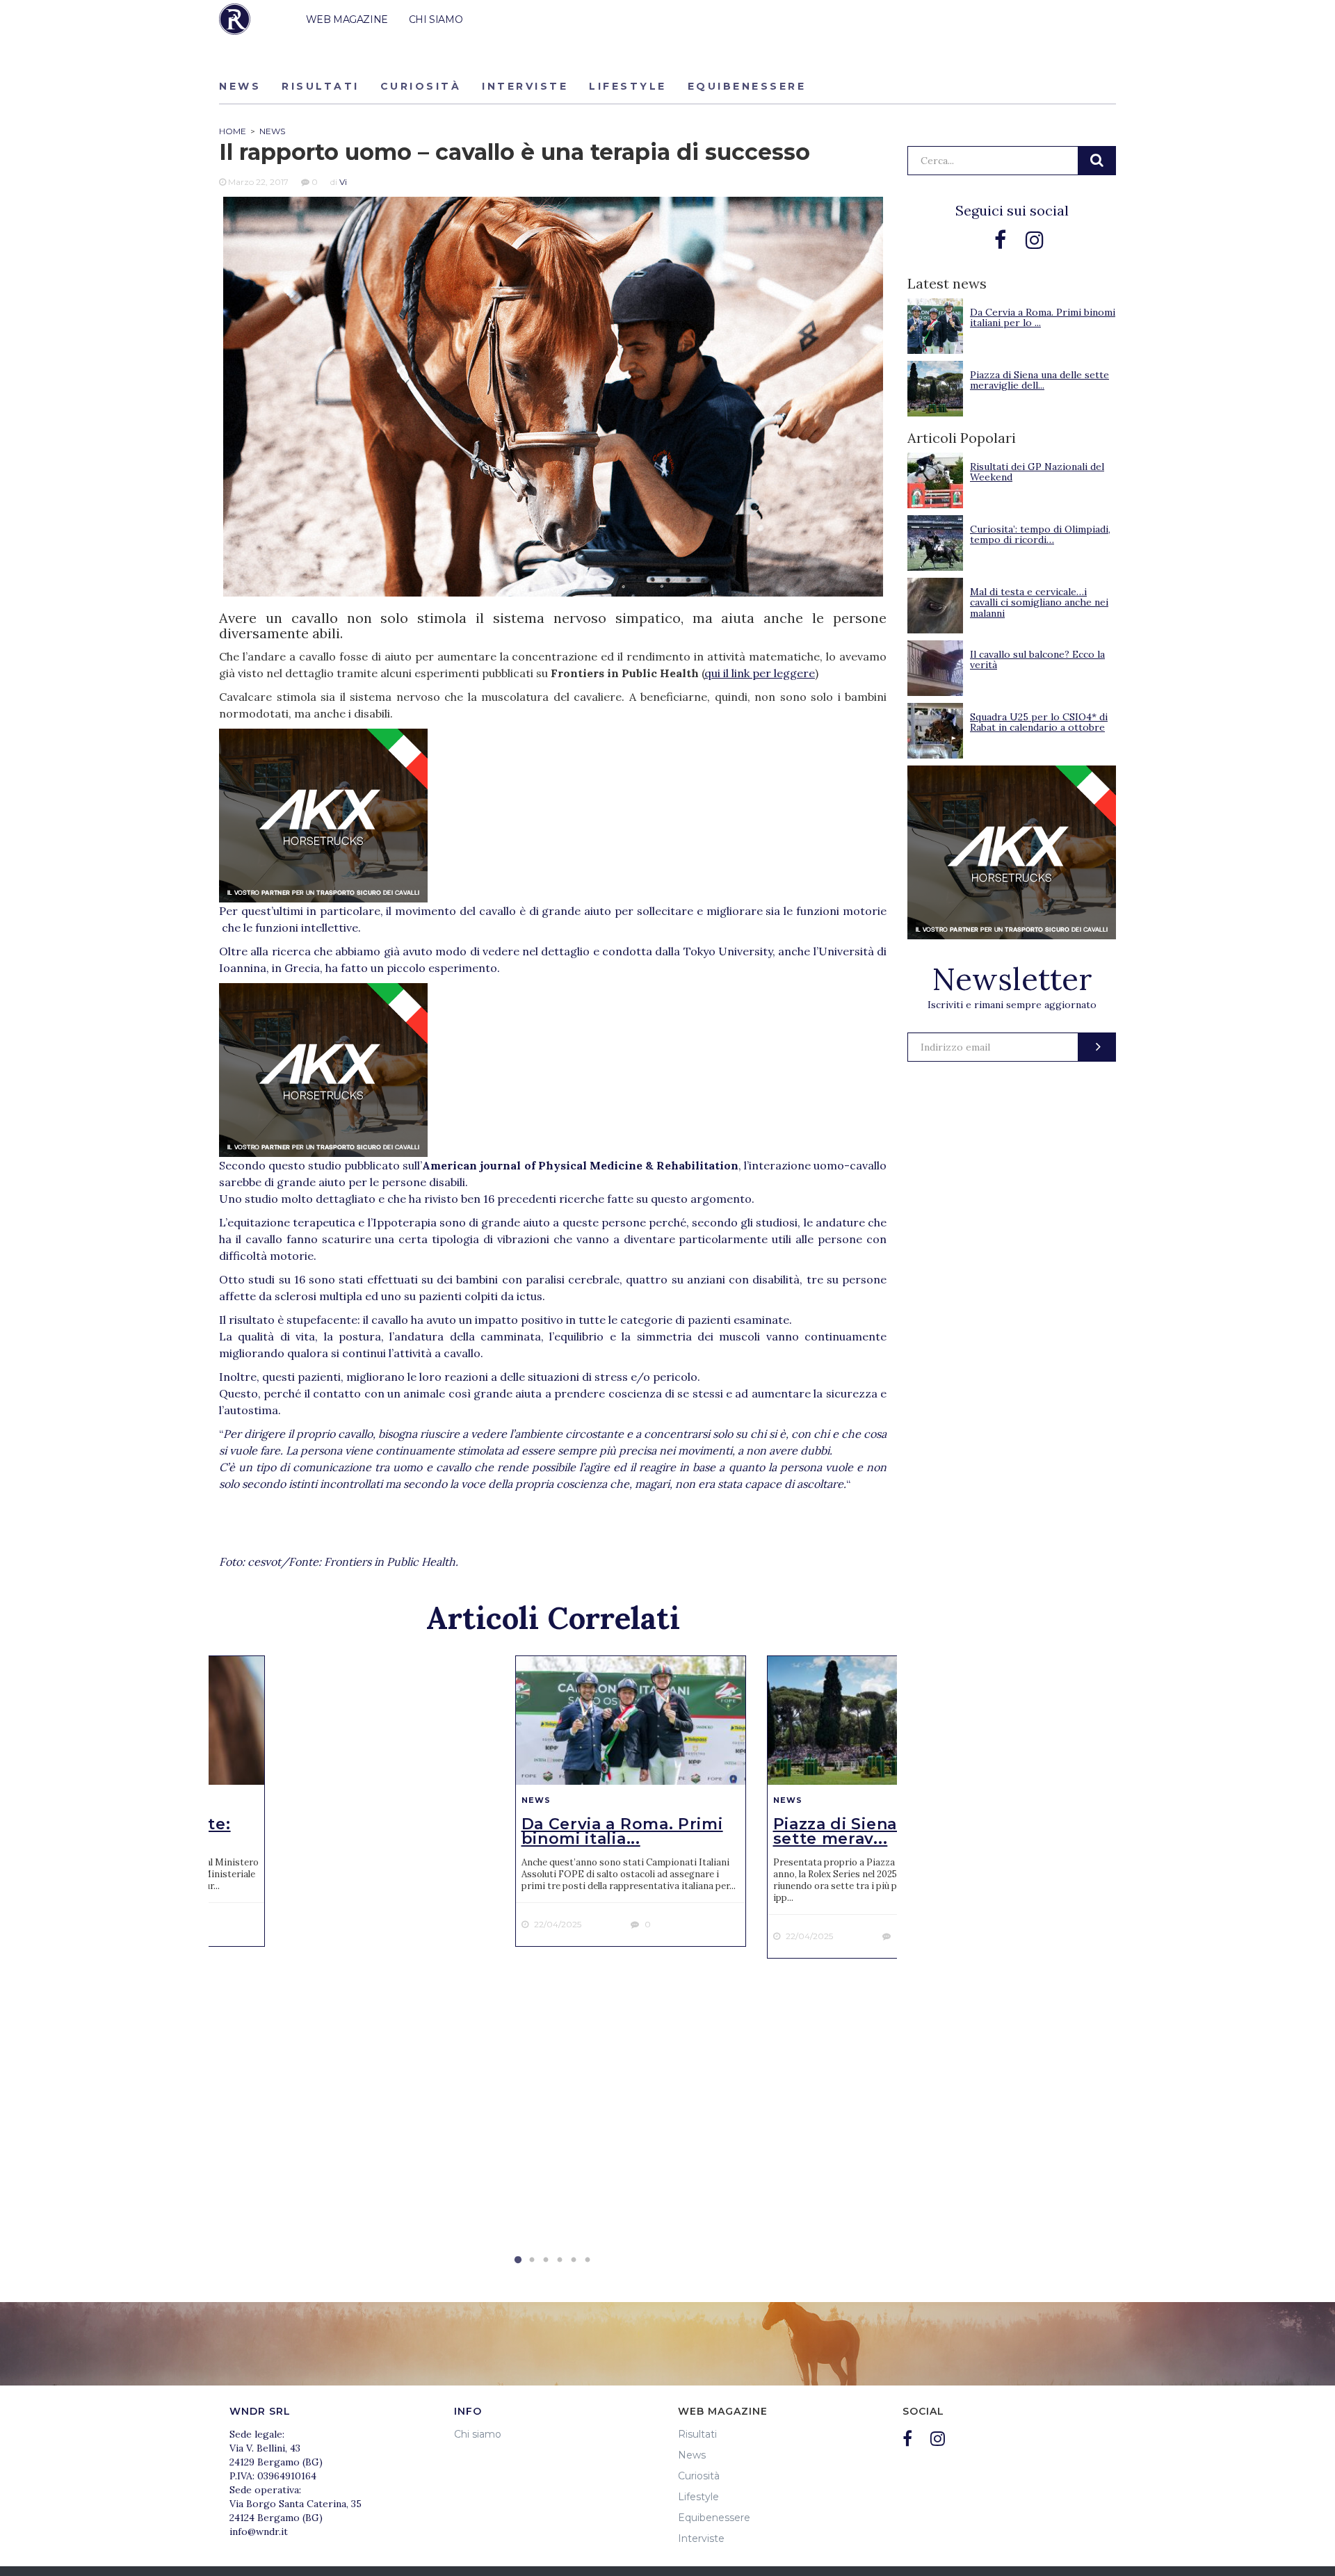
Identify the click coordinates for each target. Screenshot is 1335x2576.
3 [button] (546, 2260)
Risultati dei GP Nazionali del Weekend (1037, 472)
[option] (631, 1801)
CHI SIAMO (436, 19)
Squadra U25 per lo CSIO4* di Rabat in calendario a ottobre (1039, 722)
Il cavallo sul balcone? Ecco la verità (1037, 659)
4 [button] (560, 2260)
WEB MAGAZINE (347, 19)
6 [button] (588, 2260)
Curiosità (421, 86)
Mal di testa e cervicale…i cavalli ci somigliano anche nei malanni (1039, 602)
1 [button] (518, 2260)
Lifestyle (628, 86)
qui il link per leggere (760, 673)
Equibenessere (747, 86)
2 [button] (532, 2260)
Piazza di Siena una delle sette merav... (877, 1831)
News (240, 86)
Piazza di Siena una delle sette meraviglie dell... (1039, 380)
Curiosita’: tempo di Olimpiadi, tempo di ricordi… (1040, 534)
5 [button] (574, 2260)
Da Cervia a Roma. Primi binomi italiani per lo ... (1043, 317)
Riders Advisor (235, 19)
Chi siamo (478, 2434)
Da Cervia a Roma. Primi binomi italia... (622, 1831)
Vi (343, 182)
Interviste (525, 86)
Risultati (321, 86)
